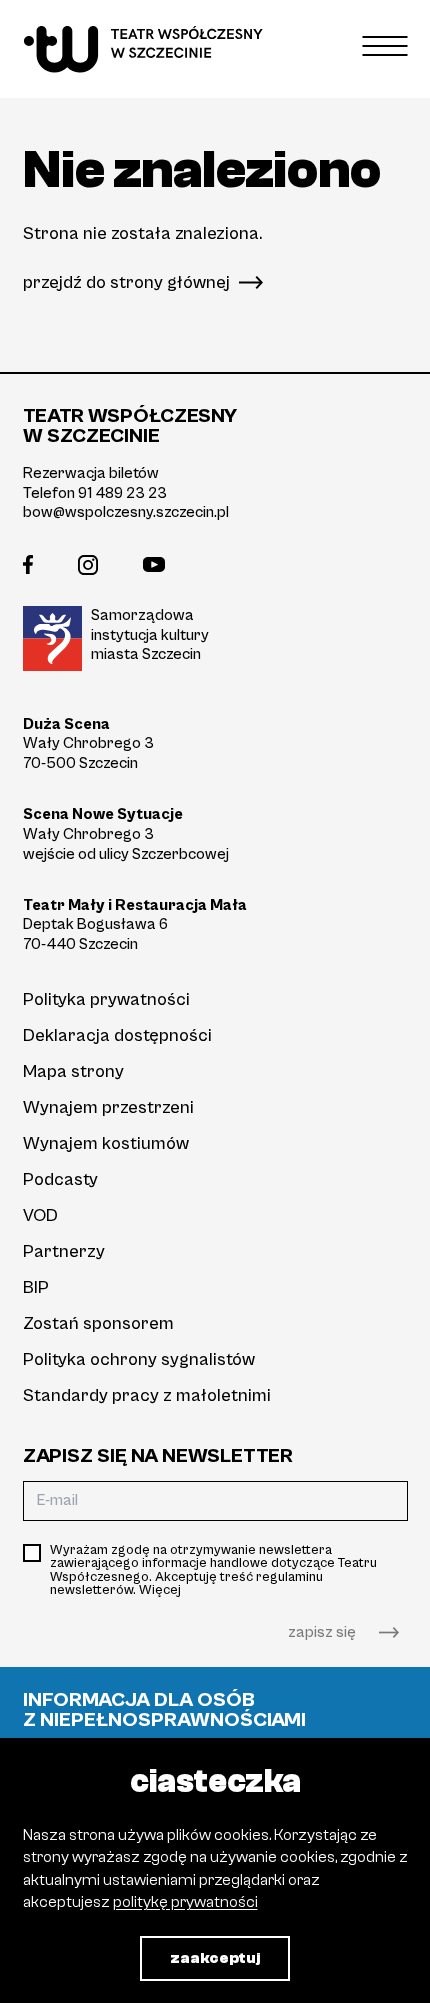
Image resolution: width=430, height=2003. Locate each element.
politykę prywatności (185, 1902)
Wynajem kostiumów (106, 1143)
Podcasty (60, 1179)
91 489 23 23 (122, 493)
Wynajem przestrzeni (108, 1107)
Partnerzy (64, 1251)
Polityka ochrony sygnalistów (139, 1359)
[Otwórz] (385, 45)
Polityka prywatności (106, 999)
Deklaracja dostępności (117, 1035)
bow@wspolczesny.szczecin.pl (126, 512)
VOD (40, 1215)
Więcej (160, 1590)
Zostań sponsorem (98, 1323)
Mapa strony (73, 1071)
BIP (36, 1287)
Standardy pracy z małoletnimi (147, 1395)
